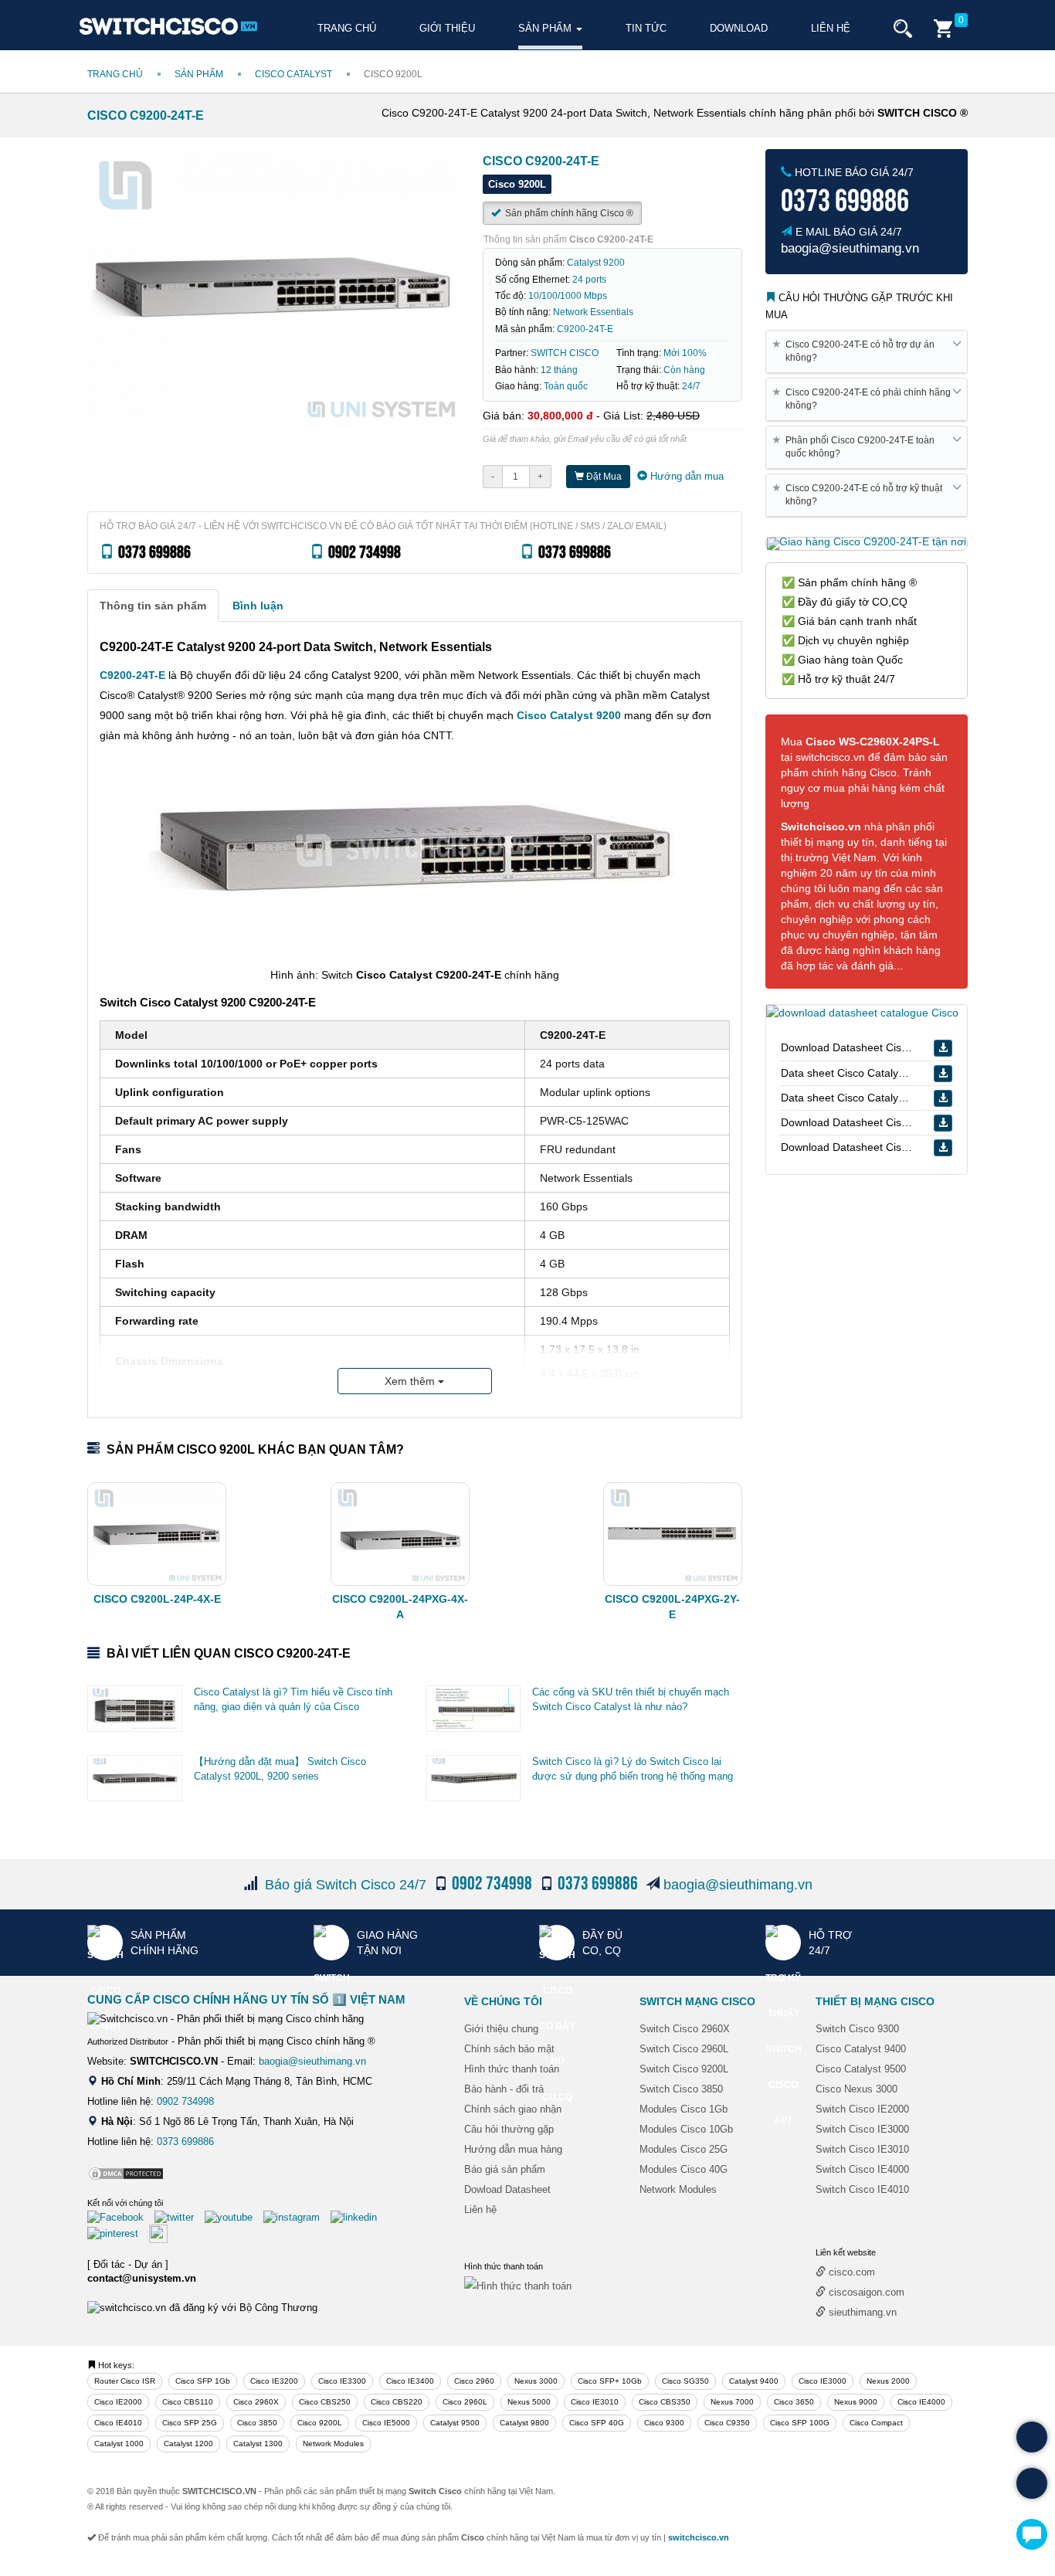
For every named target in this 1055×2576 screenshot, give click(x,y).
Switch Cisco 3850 (681, 2089)
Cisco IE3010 (595, 2402)
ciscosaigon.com (865, 2292)
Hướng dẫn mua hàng (513, 2149)
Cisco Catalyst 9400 (861, 2049)
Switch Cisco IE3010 (862, 2149)
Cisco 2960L (465, 2402)
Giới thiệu (447, 28)
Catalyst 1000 (119, 2444)
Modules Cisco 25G (684, 2149)
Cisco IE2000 (118, 2402)
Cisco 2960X (256, 2402)
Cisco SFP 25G (190, 2423)
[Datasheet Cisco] (862, 1012)
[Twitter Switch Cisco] (178, 2216)
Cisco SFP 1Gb (203, 2381)
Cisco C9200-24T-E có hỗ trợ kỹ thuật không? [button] (860, 494)
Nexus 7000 (732, 2402)
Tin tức (646, 28)
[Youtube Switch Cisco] (232, 2216)
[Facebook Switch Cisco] (119, 2216)
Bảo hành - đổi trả (504, 2089)
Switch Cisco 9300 (857, 2029)
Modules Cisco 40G (684, 2169)
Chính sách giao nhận (513, 2109)
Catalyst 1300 (258, 2444)
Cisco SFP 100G (800, 2423)
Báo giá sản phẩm (505, 2169)
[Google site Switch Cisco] (162, 2233)
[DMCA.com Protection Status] (126, 2173)
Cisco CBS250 (325, 2402)
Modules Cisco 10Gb (686, 2129)
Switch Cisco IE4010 (862, 2189)
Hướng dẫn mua (685, 476)
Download (739, 28)
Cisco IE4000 (921, 2402)
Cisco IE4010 (118, 2423)
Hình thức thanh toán (512, 2069)
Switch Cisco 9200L (684, 2069)
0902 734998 (185, 2101)
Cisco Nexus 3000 (857, 2089)
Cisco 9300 (664, 2423)
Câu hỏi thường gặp (509, 2129)
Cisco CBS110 (188, 2402)
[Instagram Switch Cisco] (295, 2216)
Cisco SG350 (685, 2381)
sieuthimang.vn (861, 2312)
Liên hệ (831, 28)
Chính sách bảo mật (509, 2049)
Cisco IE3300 (342, 2381)
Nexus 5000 (529, 2402)
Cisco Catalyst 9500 (861, 2069)
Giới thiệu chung (501, 2029)
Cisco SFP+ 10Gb (610, 2381)
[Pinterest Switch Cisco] (117, 2233)
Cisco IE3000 (823, 2381)
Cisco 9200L (320, 2423)
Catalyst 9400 (754, 2381)
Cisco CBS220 (397, 2402)
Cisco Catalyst (293, 74)
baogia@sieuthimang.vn (738, 1885)
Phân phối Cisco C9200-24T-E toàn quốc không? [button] (856, 446)
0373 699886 (185, 2142)
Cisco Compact (876, 2423)
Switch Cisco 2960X (685, 2029)
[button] (903, 29)
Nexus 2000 (888, 2381)
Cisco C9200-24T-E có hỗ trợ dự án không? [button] (856, 351)
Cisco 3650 (794, 2402)
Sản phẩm (546, 28)
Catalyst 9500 (455, 2423)
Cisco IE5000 (386, 2423)
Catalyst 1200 (188, 2444)
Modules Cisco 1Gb (684, 2109)
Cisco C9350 (727, 2423)
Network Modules (678, 2189)
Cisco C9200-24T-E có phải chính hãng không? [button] (864, 399)
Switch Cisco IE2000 (862, 2109)
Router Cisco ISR (125, 2381)
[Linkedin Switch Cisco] (358, 2216)
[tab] (153, 606)
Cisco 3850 (257, 2423)
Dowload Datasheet (507, 2189)
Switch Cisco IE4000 (862, 2169)
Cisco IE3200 (274, 2381)
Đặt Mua (603, 477)
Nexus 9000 (856, 2402)
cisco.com (850, 2272)
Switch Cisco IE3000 (862, 2129)
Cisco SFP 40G (597, 2423)
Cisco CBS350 (665, 2402)
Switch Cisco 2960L (684, 2049)
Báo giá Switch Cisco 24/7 (346, 1885)
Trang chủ (347, 28)
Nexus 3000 (536, 2381)
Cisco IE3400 (410, 2381)
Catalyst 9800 (524, 2423)
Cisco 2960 (474, 2381)
